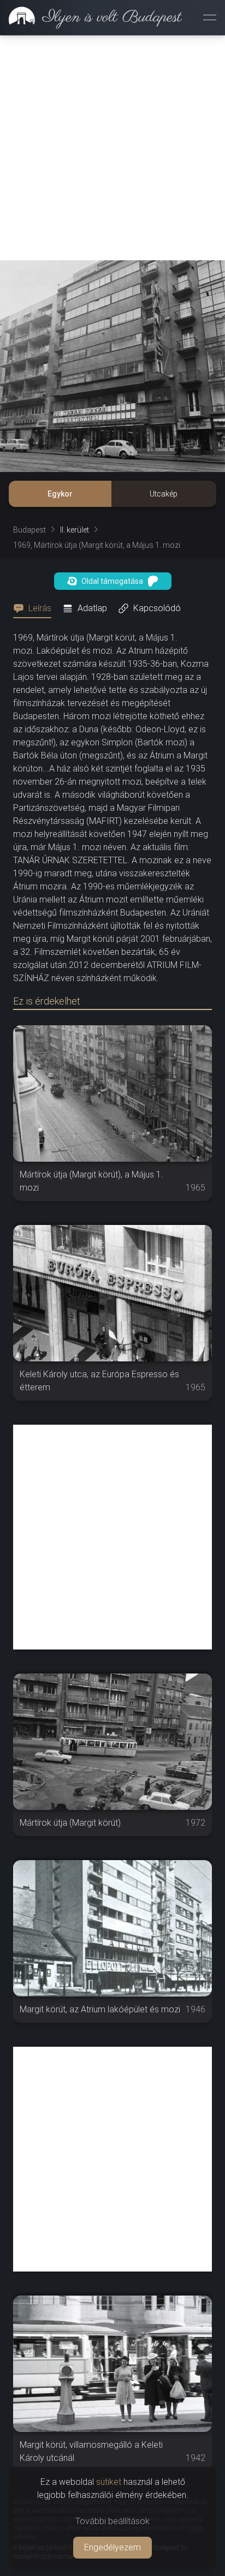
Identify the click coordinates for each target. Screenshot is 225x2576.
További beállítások (112, 2521)
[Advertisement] (112, 148)
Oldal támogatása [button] (112, 581)
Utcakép (164, 494)
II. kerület (75, 530)
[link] (91, 17)
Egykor (60, 494)
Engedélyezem (112, 2547)
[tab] (35, 608)
